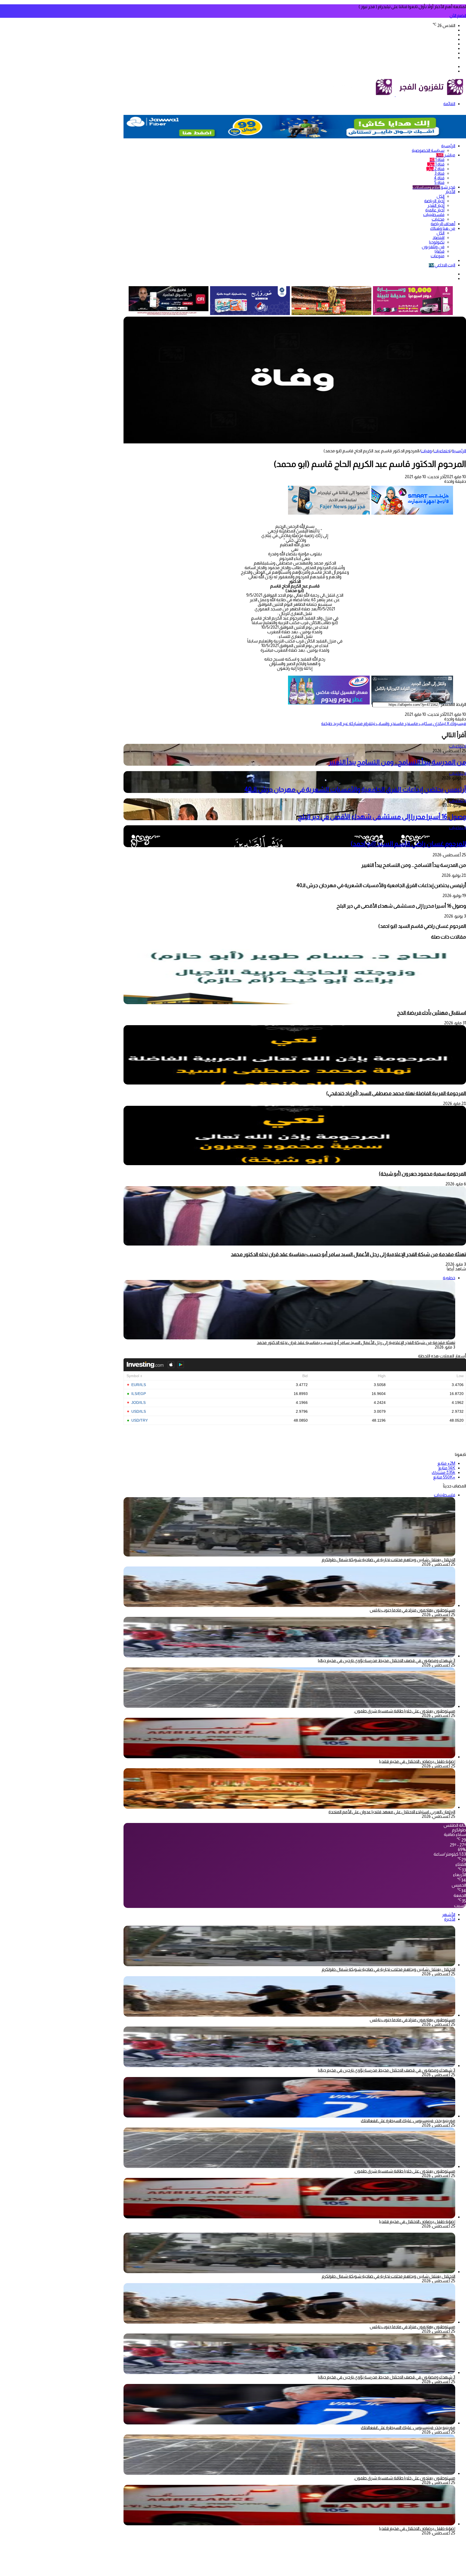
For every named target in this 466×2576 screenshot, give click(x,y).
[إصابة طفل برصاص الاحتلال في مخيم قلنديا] (289, 1757)
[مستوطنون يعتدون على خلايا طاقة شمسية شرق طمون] (289, 1706)
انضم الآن (458, 16)
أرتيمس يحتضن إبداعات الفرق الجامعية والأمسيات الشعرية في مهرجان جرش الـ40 (355, 789)
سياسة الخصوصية (428, 150)
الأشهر (449, 1915)
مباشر (446, 155)
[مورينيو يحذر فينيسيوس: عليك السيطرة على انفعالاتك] (289, 2116)
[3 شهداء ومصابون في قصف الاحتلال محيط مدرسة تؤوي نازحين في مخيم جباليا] (289, 1656)
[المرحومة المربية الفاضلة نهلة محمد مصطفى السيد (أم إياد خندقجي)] (295, 1083)
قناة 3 (439, 173)
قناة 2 (435, 169)
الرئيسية (448, 146)
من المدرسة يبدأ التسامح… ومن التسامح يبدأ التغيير (397, 762)
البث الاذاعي (442, 265)
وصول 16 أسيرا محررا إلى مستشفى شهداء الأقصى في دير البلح (382, 817)
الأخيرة (450, 1919)
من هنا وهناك (443, 228)
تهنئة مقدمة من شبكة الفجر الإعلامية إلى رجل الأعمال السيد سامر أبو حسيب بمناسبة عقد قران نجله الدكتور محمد (348, 1254)
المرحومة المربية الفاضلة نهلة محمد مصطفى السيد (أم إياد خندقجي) (396, 1093)
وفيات (426, 451)
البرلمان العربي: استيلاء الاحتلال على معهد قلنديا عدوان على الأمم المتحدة (392, 1812)
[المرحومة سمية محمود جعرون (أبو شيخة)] (295, 1164)
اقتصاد (438, 237)
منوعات (438, 256)
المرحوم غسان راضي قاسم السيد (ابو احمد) (408, 844)
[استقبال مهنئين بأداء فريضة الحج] (295, 1003)
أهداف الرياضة (443, 224)
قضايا (440, 251)
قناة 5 (439, 182)
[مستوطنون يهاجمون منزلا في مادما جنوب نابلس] (289, 1605)
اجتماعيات (442, 451)
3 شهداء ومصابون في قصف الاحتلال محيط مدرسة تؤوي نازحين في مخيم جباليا (387, 1660)
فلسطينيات (434, 215)
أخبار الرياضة (434, 201)
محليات (438, 219)
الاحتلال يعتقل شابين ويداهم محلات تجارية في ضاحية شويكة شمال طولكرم (388, 1560)
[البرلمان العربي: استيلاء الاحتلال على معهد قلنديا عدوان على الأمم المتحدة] (289, 1807)
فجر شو (434, 187)
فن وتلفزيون (433, 247)
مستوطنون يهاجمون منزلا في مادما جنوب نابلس (412, 1610)
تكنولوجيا (437, 242)
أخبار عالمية (435, 210)
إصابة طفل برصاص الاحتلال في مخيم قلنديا (417, 1761)
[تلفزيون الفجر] (395, 95)
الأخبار (450, 192)
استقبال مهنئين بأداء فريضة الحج (431, 1013)
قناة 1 (437, 160)
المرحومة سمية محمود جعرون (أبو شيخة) (422, 1174)
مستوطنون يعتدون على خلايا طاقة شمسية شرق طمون (405, 1711)
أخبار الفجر (436, 205)
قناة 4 (439, 178)
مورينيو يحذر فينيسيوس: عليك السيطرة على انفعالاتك (408, 2121)
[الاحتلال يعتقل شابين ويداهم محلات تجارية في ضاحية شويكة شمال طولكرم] (289, 1965)
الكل (441, 196)
